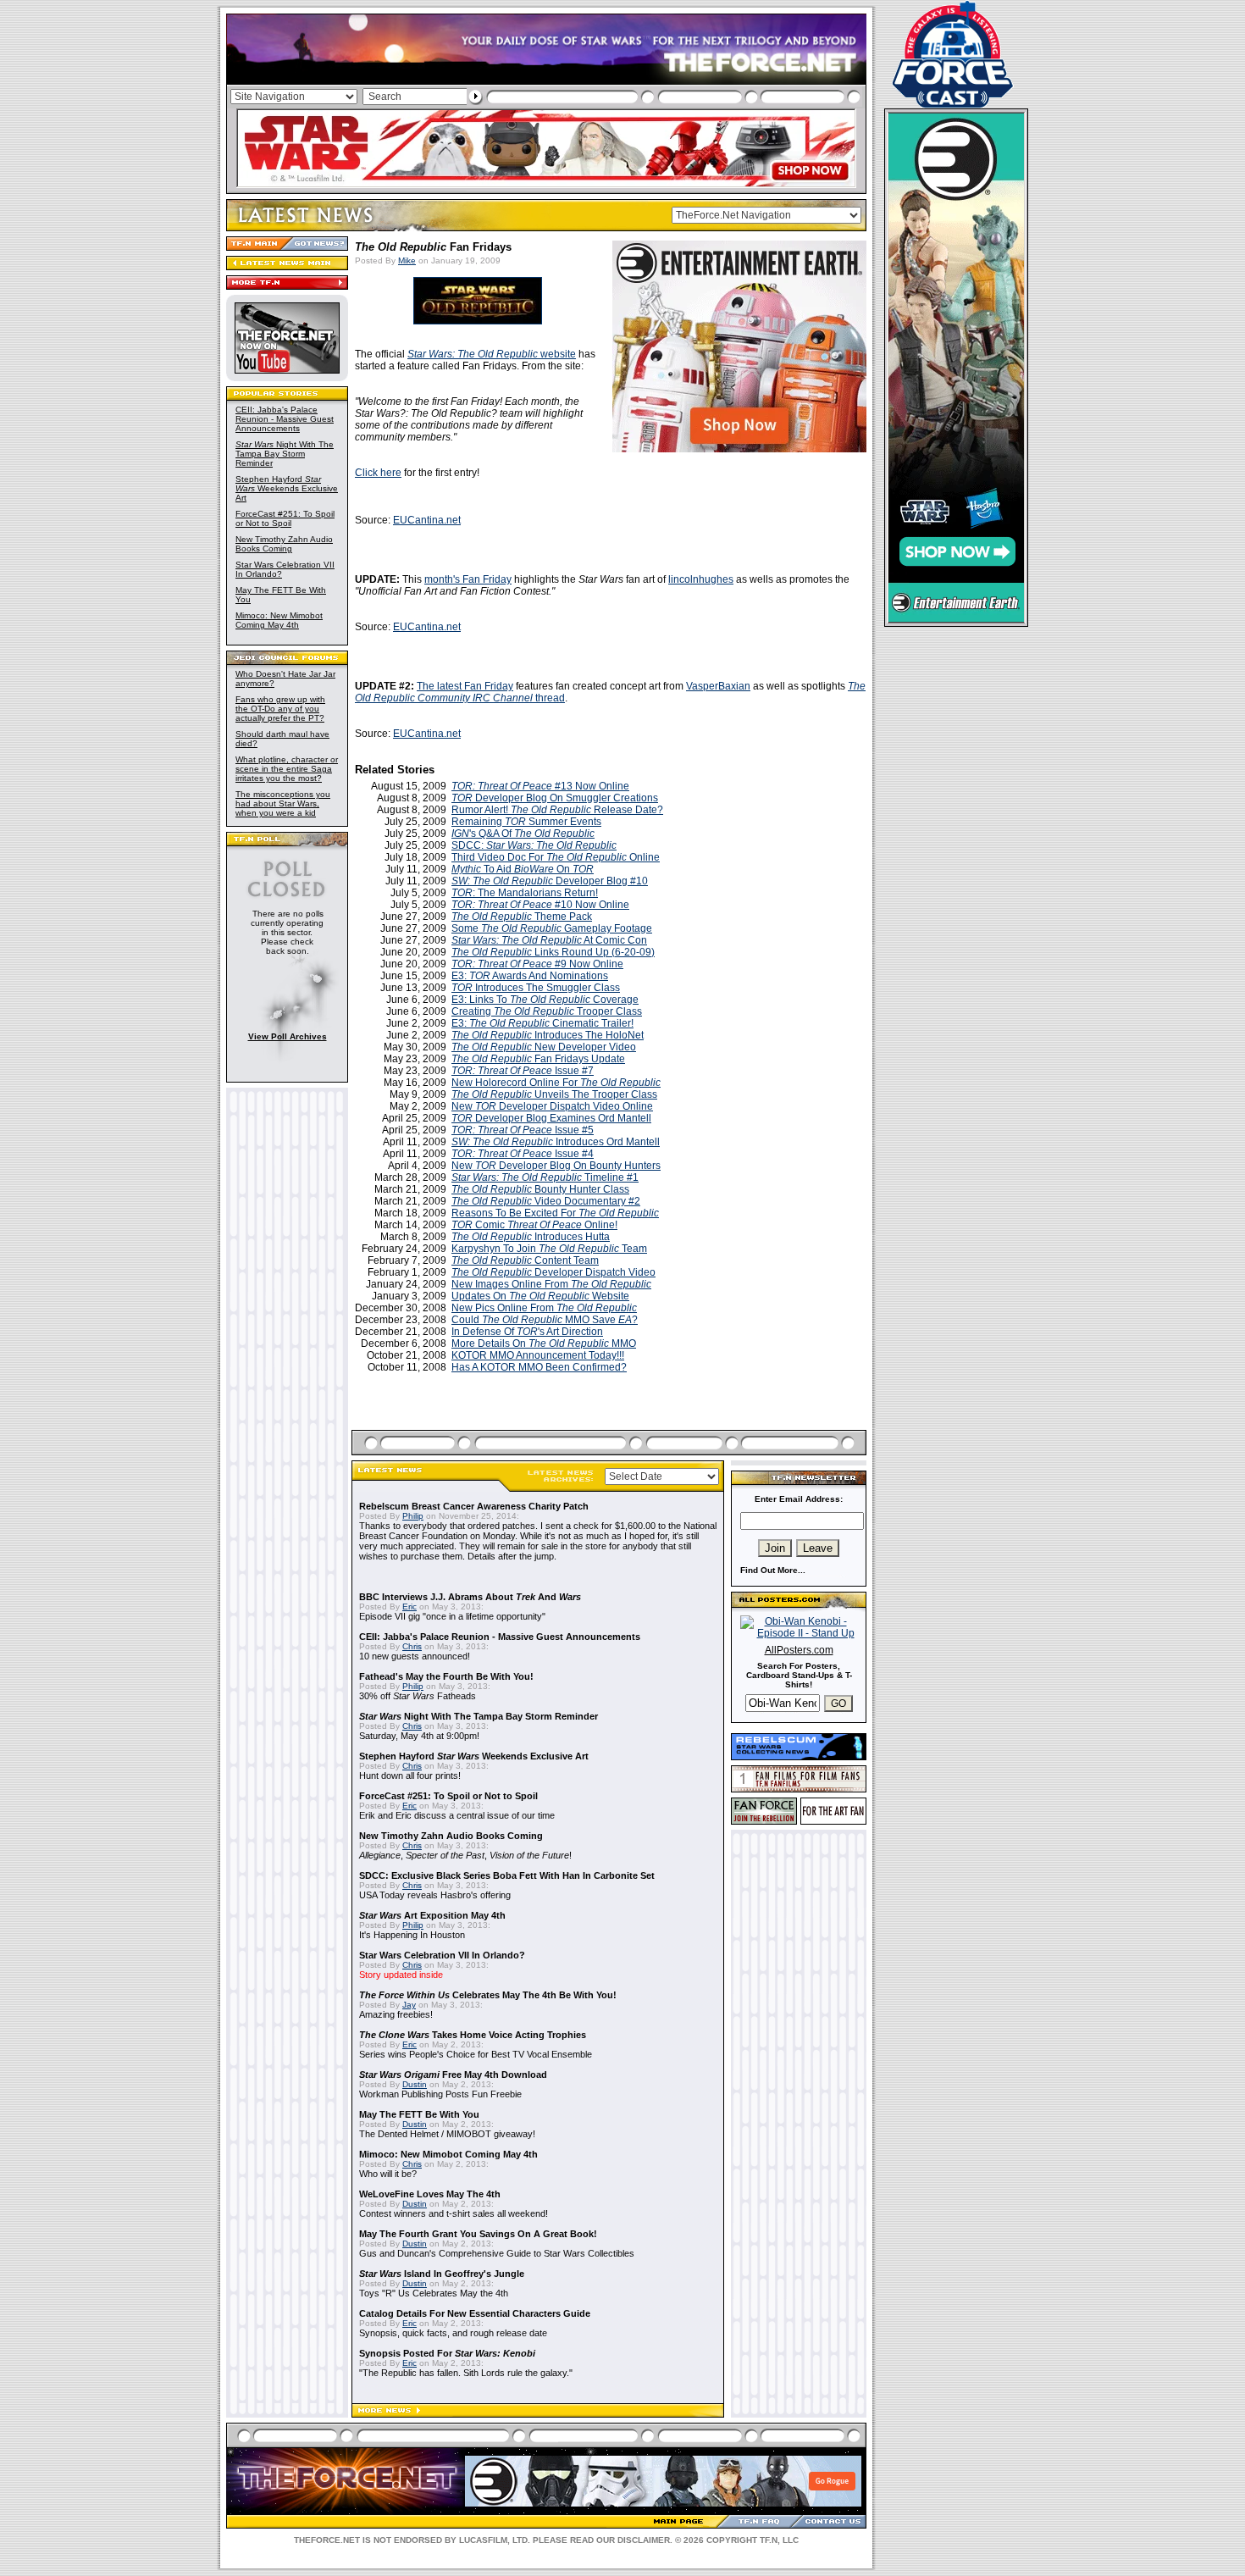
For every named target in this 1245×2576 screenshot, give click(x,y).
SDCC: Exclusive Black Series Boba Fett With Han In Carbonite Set (507, 1875)
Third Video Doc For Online (556, 857)
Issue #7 (523, 1071)
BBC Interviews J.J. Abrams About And (470, 1597)
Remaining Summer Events (526, 822)
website (492, 354)
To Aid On (523, 869)
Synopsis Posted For (447, 2353)
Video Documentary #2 (546, 1201)
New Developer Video (544, 1047)
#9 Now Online (537, 964)
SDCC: (534, 845)
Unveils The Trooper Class (554, 1094)
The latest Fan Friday (465, 686)
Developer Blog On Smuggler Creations (555, 798)
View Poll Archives (288, 1036)
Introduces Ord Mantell (556, 1142)
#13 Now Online (540, 786)
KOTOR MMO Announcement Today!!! (538, 1355)
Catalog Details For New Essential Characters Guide (475, 2313)
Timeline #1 (545, 1177)
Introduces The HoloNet (548, 1035)
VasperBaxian (718, 686)
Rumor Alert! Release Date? (557, 810)
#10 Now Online (540, 905)
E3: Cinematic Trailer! (542, 1023)
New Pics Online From (544, 1308)
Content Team (525, 1260)
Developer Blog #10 (550, 881)
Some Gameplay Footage (552, 928)
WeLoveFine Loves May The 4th (430, 2194)
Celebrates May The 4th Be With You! (488, 1995)
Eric (409, 1607)
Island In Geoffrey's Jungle (442, 2274)
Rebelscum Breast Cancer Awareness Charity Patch (474, 1506)
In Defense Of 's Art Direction (527, 1332)
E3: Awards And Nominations (530, 976)
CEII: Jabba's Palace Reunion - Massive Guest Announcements (285, 419)
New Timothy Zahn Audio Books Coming (284, 544)
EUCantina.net (427, 520)
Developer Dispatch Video (553, 1272)
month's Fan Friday (468, 579)
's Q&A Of (523, 834)
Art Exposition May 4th (432, 1915)
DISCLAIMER (644, 2540)
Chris (412, 1646)
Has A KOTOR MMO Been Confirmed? (539, 1367)
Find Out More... (773, 1570)
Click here (378, 473)
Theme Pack (522, 917)
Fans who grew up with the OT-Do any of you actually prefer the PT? (280, 709)
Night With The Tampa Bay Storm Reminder (285, 454)
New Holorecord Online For (556, 1083)
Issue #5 (523, 1130)
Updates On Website (540, 1296)
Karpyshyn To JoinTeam (549, 1249)
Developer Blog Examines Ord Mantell (551, 1118)
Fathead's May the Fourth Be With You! (446, 1676)
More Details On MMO (544, 1343)
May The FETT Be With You (419, 2114)
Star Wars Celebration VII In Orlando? (442, 1955)
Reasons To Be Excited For (555, 1213)
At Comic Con (549, 940)
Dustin (415, 2084)
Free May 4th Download (453, 2075)
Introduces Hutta (531, 1237)
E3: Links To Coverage (545, 1000)
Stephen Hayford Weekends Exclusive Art (287, 488)
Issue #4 (523, 1154)
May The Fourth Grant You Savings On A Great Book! (478, 2234)
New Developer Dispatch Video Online (552, 1106)
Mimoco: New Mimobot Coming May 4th (279, 620)
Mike (407, 260)
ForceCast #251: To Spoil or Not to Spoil (285, 518)
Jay (409, 2005)
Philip (413, 1516)
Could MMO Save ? (545, 1320)
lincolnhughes (701, 579)
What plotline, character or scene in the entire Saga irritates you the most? (287, 769)
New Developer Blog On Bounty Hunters (556, 1166)
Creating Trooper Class (547, 1011)
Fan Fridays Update (538, 1059)
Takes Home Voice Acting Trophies (473, 2035)
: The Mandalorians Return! (525, 893)
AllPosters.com (799, 1650)
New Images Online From (551, 1284)
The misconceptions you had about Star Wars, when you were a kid (283, 803)
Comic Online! (534, 1225)
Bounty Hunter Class (540, 1189)
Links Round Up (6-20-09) (553, 952)
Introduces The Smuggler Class (536, 988)
